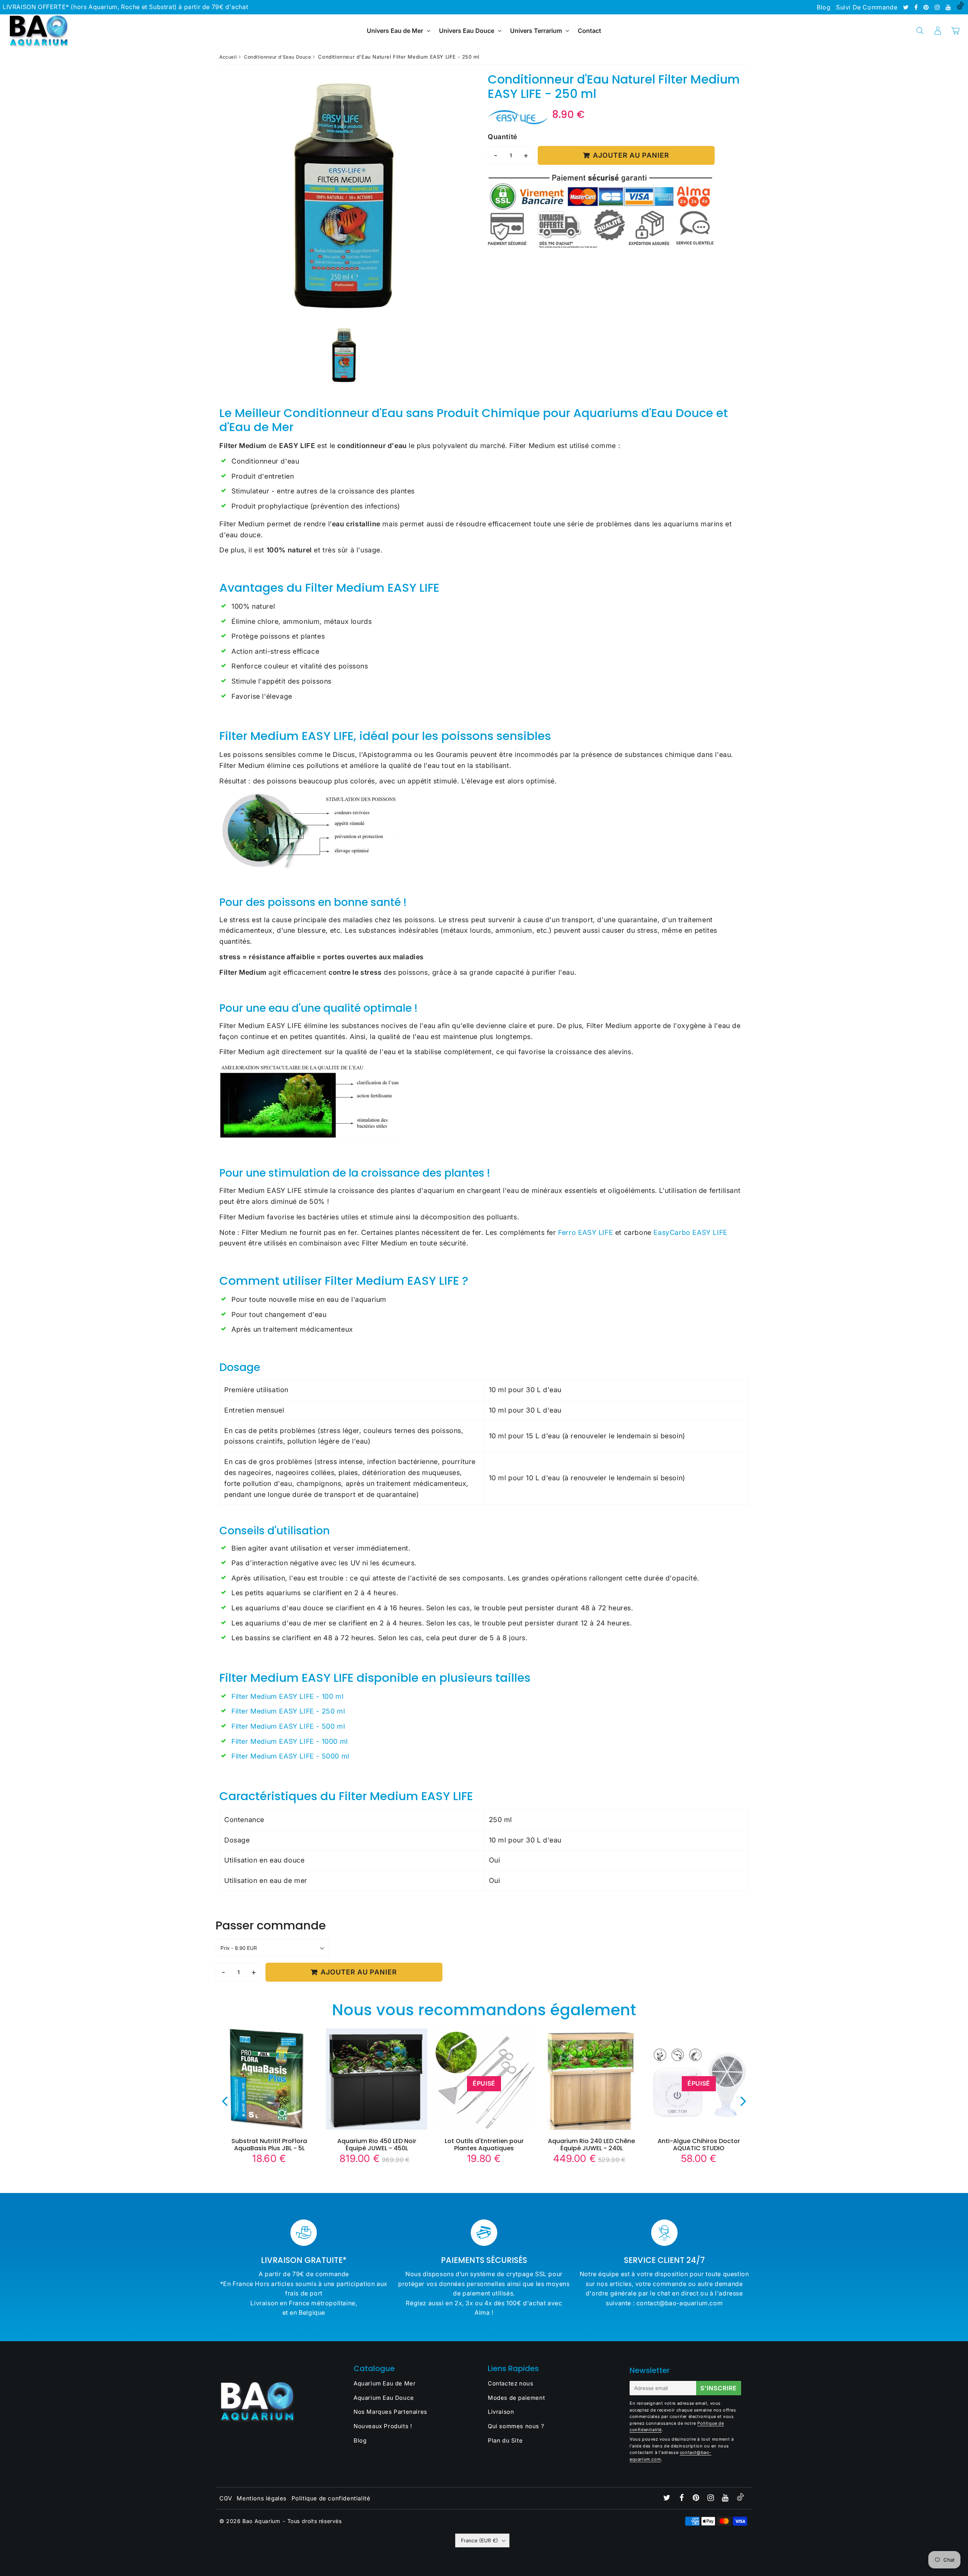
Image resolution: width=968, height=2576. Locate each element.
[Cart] (955, 31)
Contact (589, 31)
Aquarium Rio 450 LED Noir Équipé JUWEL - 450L (377, 2145)
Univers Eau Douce (467, 31)
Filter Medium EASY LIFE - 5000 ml (290, 1756)
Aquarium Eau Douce (384, 2398)
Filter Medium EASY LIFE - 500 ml (288, 1726)
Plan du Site (505, 2440)
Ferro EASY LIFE (586, 1232)
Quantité (503, 137)
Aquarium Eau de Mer (385, 2383)
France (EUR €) (479, 2540)
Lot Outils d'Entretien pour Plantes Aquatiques (484, 2145)
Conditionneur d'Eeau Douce (278, 57)
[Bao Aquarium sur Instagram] (938, 7)
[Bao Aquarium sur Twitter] (907, 7)
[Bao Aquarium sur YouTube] (949, 7)
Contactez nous (510, 2383)
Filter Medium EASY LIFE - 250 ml (288, 1711)
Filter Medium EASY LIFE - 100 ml (287, 1696)
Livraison (501, 2412)
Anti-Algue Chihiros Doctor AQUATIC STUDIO (699, 2145)
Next (743, 2101)
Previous (225, 2101)
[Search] (920, 31)
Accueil (228, 57)
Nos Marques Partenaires (390, 2412)
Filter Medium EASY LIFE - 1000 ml (290, 1741)
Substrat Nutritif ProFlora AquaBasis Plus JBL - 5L (269, 2145)
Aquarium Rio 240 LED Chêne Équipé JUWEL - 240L (591, 2145)
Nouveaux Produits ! (383, 2426)
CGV (226, 2498)
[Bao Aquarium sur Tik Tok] (960, 7)
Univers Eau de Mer (395, 31)
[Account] (938, 31)
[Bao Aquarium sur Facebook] (917, 7)
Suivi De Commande (867, 7)
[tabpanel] (344, 355)
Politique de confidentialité (331, 2498)
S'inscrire (719, 2388)
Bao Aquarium (261, 2521)
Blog (824, 7)
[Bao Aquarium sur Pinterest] (927, 7)
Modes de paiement (516, 2398)
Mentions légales (262, 2498)
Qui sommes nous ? (516, 2426)
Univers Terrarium (536, 31)
